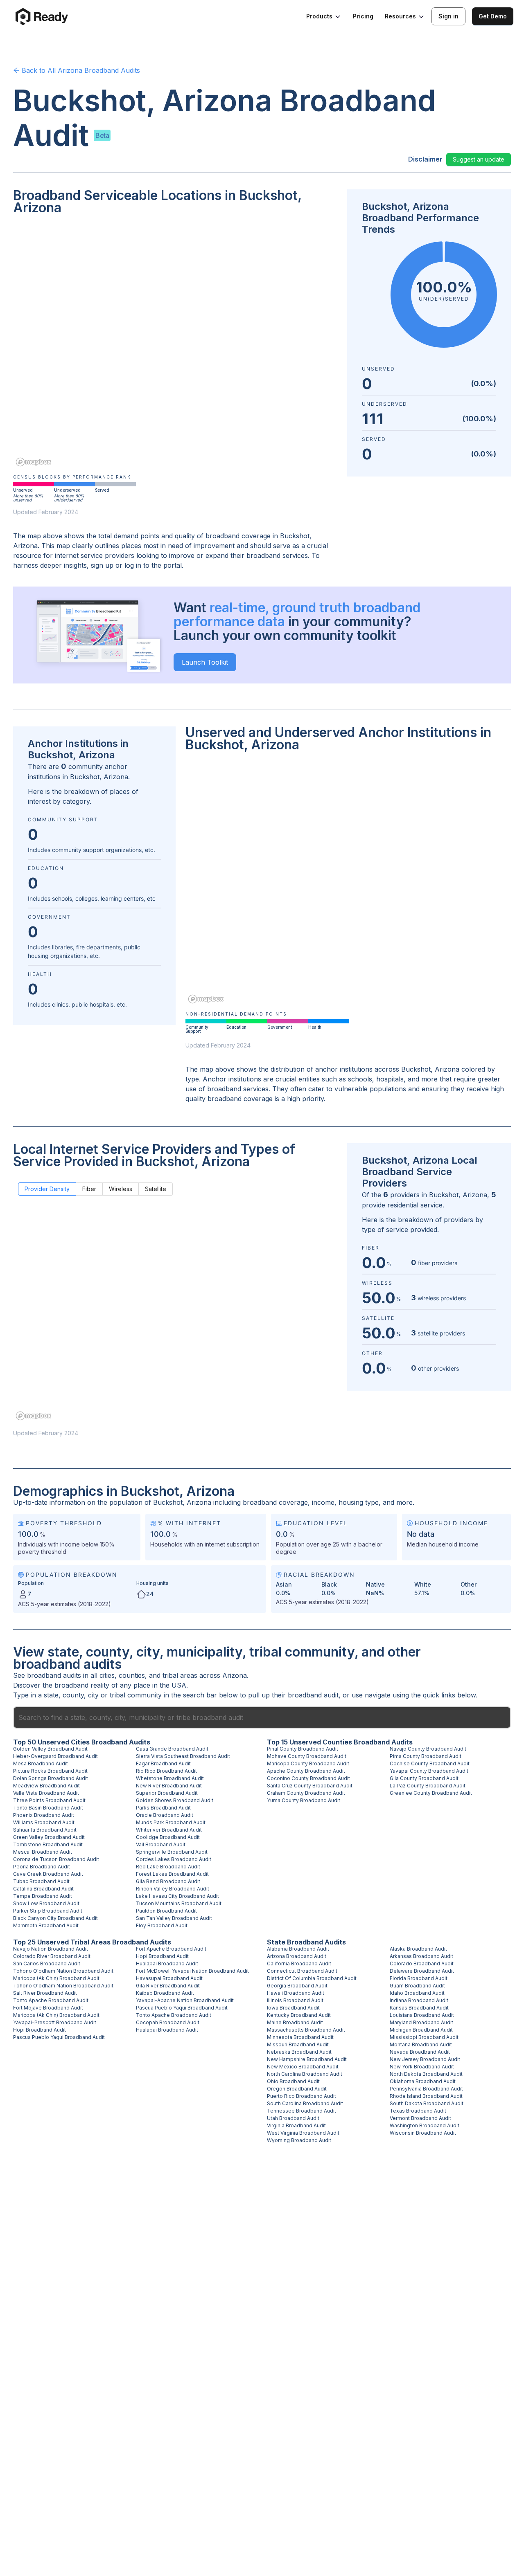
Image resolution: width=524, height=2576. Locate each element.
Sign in (448, 16)
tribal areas (180, 1675)
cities (107, 1675)
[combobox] (262, 1717)
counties (132, 1675)
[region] (175, 346)
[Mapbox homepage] (34, 462)
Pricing (363, 16)
